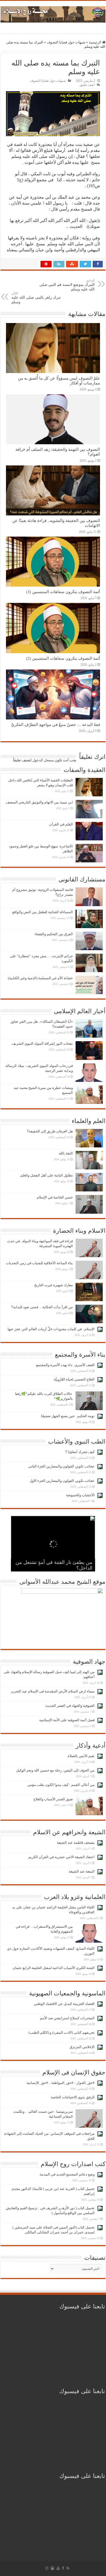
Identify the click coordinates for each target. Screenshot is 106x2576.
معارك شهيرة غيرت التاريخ (54, 1285)
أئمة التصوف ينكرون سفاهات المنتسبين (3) (63, 592)
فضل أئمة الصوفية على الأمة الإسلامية (67, 1720)
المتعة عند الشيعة (82, 1871)
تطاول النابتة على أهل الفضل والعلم (47, 1175)
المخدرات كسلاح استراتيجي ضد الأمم (67, 2018)
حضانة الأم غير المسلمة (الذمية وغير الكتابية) (40, 978)
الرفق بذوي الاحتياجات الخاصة (73, 2097)
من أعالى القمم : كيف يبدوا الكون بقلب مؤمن (61, 1785)
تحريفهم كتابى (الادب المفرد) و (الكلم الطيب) (62, 2032)
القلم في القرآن (61, 824)
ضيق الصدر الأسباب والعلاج (53, 1799)
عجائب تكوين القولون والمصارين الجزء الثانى (61, 1466)
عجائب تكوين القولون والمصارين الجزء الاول (62, 1481)
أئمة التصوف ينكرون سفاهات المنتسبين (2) (63, 658)
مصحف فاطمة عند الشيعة (76, 1843)
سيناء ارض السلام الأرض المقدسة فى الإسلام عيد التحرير (53, 1691)
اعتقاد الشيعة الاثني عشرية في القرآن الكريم (61, 1857)
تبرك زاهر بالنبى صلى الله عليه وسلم (36, 298)
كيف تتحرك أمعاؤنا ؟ (80, 1452)
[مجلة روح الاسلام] (53, 13)
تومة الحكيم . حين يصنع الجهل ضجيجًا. (67, 1416)
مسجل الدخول (43, 760)
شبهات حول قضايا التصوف (66, 42)
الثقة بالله (66, 1153)
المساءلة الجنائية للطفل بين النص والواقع (43, 912)
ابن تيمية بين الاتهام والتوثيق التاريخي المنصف (39, 802)
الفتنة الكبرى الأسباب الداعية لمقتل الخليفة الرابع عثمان (54, 1968)
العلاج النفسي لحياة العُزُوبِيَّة (74, 1379)
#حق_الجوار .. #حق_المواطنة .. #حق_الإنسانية (61, 2083)
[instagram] (47, 2568)
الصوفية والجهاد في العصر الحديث (70, 1706)
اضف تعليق (87, 85)
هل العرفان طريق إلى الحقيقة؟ (50, 1131)
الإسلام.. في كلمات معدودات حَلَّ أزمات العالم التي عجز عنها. (51, 1329)
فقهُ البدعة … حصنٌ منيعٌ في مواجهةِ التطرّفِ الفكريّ (56, 724)
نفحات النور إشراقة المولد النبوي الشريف (42, 1043)
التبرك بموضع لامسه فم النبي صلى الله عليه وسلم (67, 285)
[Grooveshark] (52, 2568)
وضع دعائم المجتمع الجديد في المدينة (67, 2174)
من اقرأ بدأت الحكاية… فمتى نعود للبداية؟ (42, 1307)
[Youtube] (58, 2568)
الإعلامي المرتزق (82, 2047)
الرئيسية (96, 42)
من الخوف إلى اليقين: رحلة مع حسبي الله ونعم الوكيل (55, 1770)
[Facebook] (63, 2568)
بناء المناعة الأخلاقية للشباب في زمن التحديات (39, 1263)
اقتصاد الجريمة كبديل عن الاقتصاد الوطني (64, 2004)
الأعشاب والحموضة (80, 1495)
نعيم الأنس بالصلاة (81, 1756)
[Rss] (68, 2568)
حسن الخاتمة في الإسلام (55, 1197)
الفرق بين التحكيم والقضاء (54, 934)
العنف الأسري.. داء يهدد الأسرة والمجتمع (65, 1365)
